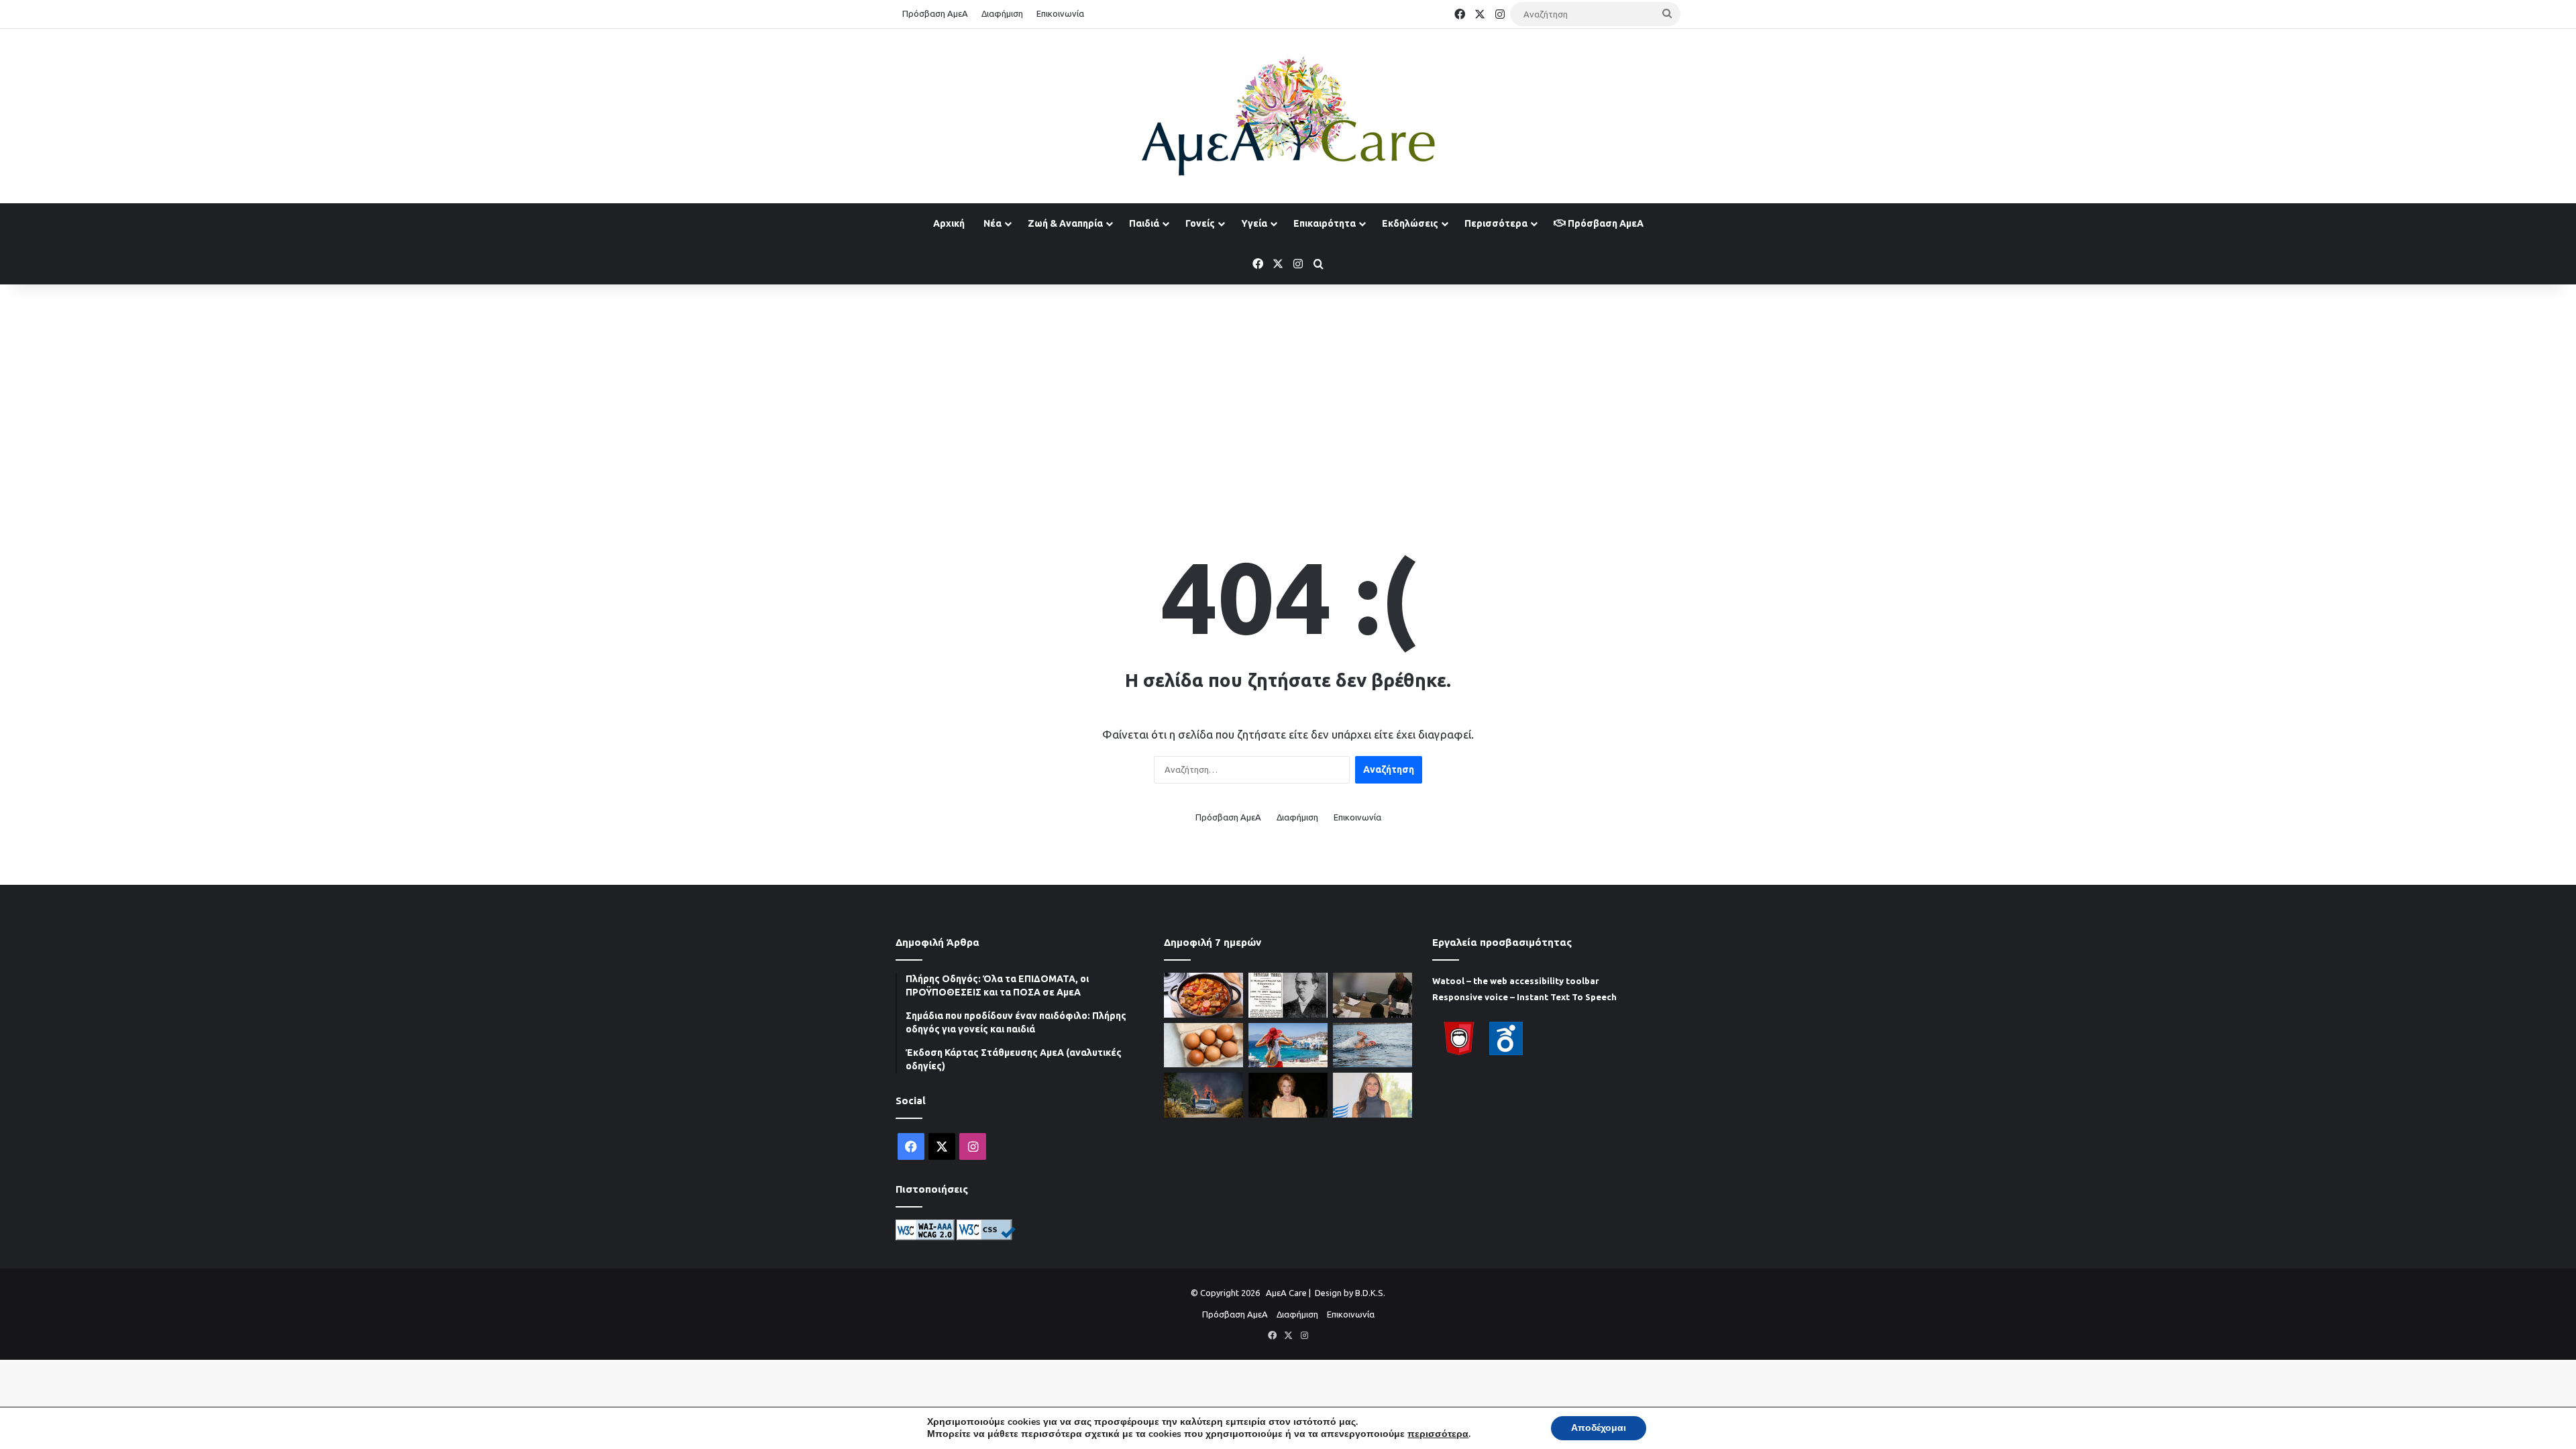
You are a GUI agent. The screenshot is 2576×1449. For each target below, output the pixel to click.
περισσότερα (1438, 1434)
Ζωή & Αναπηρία (1065, 223)
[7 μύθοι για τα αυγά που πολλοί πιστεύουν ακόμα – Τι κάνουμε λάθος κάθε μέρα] (1203, 1045)
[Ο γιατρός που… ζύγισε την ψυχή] (1288, 995)
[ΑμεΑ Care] (1288, 116)
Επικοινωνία (1060, 13)
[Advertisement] (1288, 392)
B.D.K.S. (1370, 1293)
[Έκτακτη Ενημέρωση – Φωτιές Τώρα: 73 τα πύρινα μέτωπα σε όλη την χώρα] (1203, 1095)
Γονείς (1200, 223)
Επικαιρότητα (1325, 223)
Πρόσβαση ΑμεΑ (935, 13)
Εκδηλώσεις (1410, 223)
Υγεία (1254, 223)
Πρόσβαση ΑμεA (1605, 223)
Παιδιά (1144, 223)
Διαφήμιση (1002, 13)
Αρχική (949, 223)
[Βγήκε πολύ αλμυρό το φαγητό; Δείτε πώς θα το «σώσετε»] (1203, 995)
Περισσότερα (1496, 223)
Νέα (992, 223)
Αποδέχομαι (1599, 1428)
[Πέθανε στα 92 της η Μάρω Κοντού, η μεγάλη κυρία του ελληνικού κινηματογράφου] (1288, 1095)
